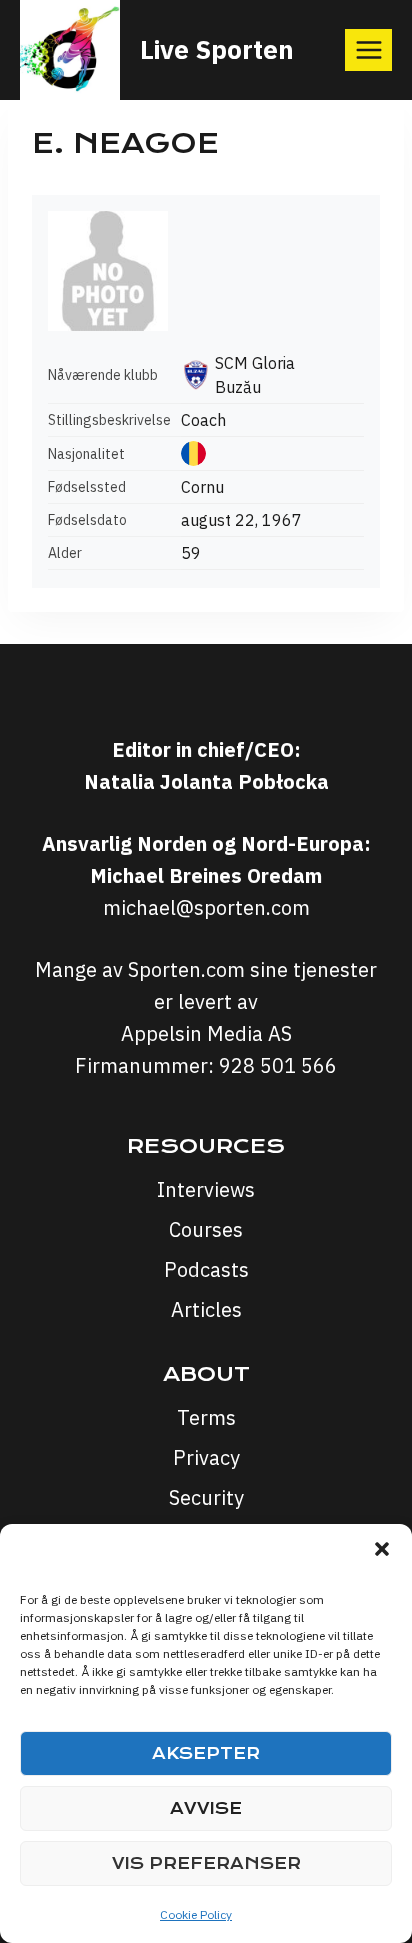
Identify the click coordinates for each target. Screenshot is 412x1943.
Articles (206, 1309)
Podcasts (206, 1269)
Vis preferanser (206, 1863)
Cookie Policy (196, 1914)
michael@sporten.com (206, 907)
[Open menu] (368, 49)
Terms (206, 1417)
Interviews (206, 1189)
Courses (206, 1229)
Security (206, 1497)
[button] (382, 1549)
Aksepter (206, 1753)
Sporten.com (189, 969)
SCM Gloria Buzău (255, 375)
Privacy (206, 1457)
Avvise (206, 1808)
